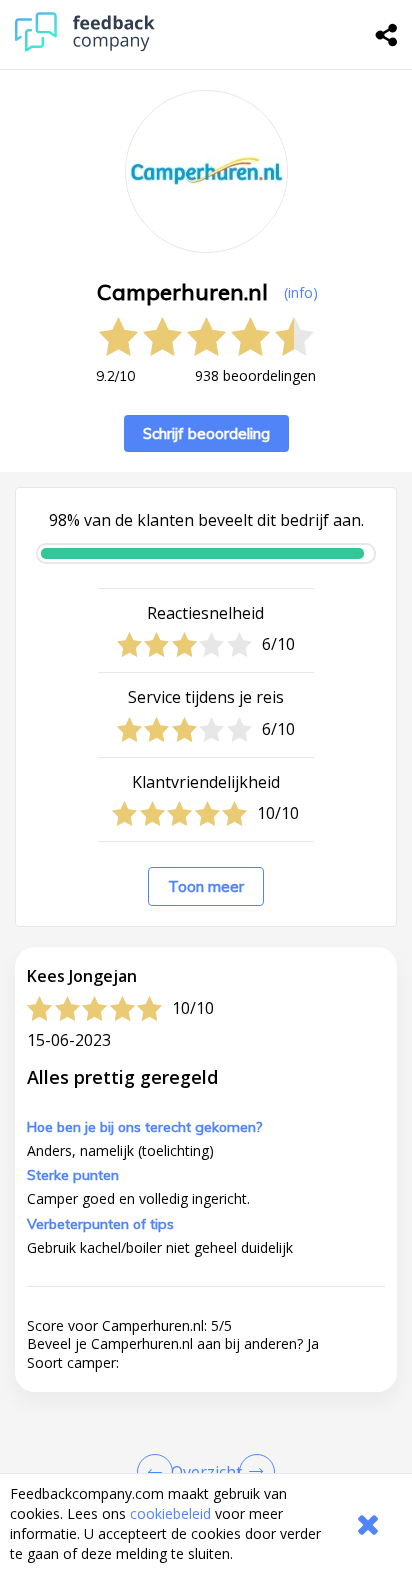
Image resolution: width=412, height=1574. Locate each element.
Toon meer (206, 886)
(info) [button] (301, 292)
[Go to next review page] (253, 1472)
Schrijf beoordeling (206, 433)
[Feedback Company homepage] (85, 46)
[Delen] (387, 35)
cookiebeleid (170, 1513)
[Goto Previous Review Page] (159, 1472)
